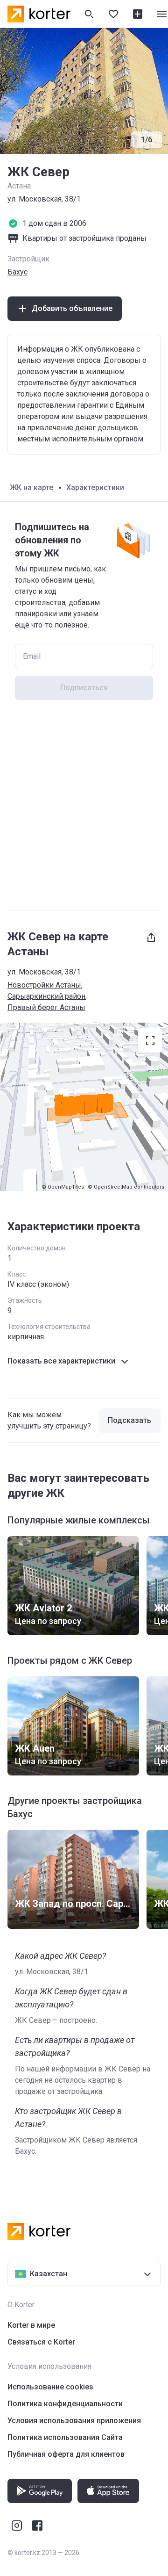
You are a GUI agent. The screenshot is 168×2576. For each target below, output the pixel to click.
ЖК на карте (31, 487)
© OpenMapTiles (63, 1187)
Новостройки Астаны (44, 985)
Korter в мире (31, 2325)
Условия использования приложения (74, 2421)
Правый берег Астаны (46, 1007)
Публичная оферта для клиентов (66, 2454)
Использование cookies (50, 2387)
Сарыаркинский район (46, 996)
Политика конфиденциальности (65, 2404)
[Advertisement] (84, 815)
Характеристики (95, 487)
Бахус (17, 272)
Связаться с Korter (41, 2342)
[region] (84, 1107)
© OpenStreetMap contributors (126, 1187)
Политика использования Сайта (65, 2437)
